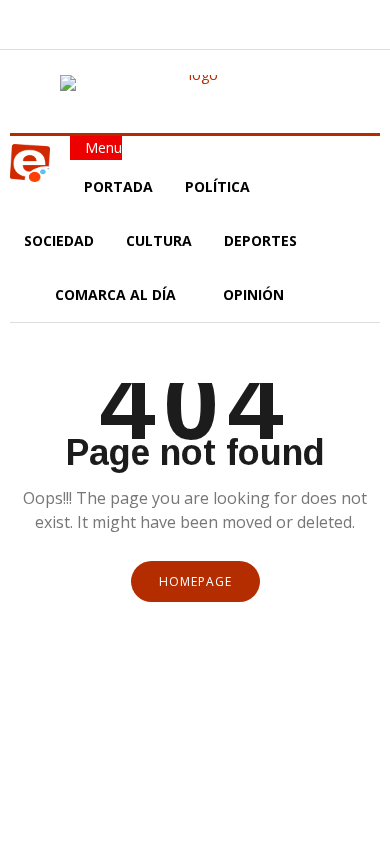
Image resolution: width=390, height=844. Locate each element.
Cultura (159, 240)
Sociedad (59, 240)
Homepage (195, 581)
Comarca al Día (117, 294)
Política (219, 186)
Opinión (255, 294)
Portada (118, 186)
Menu (101, 147)
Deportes (260, 240)
